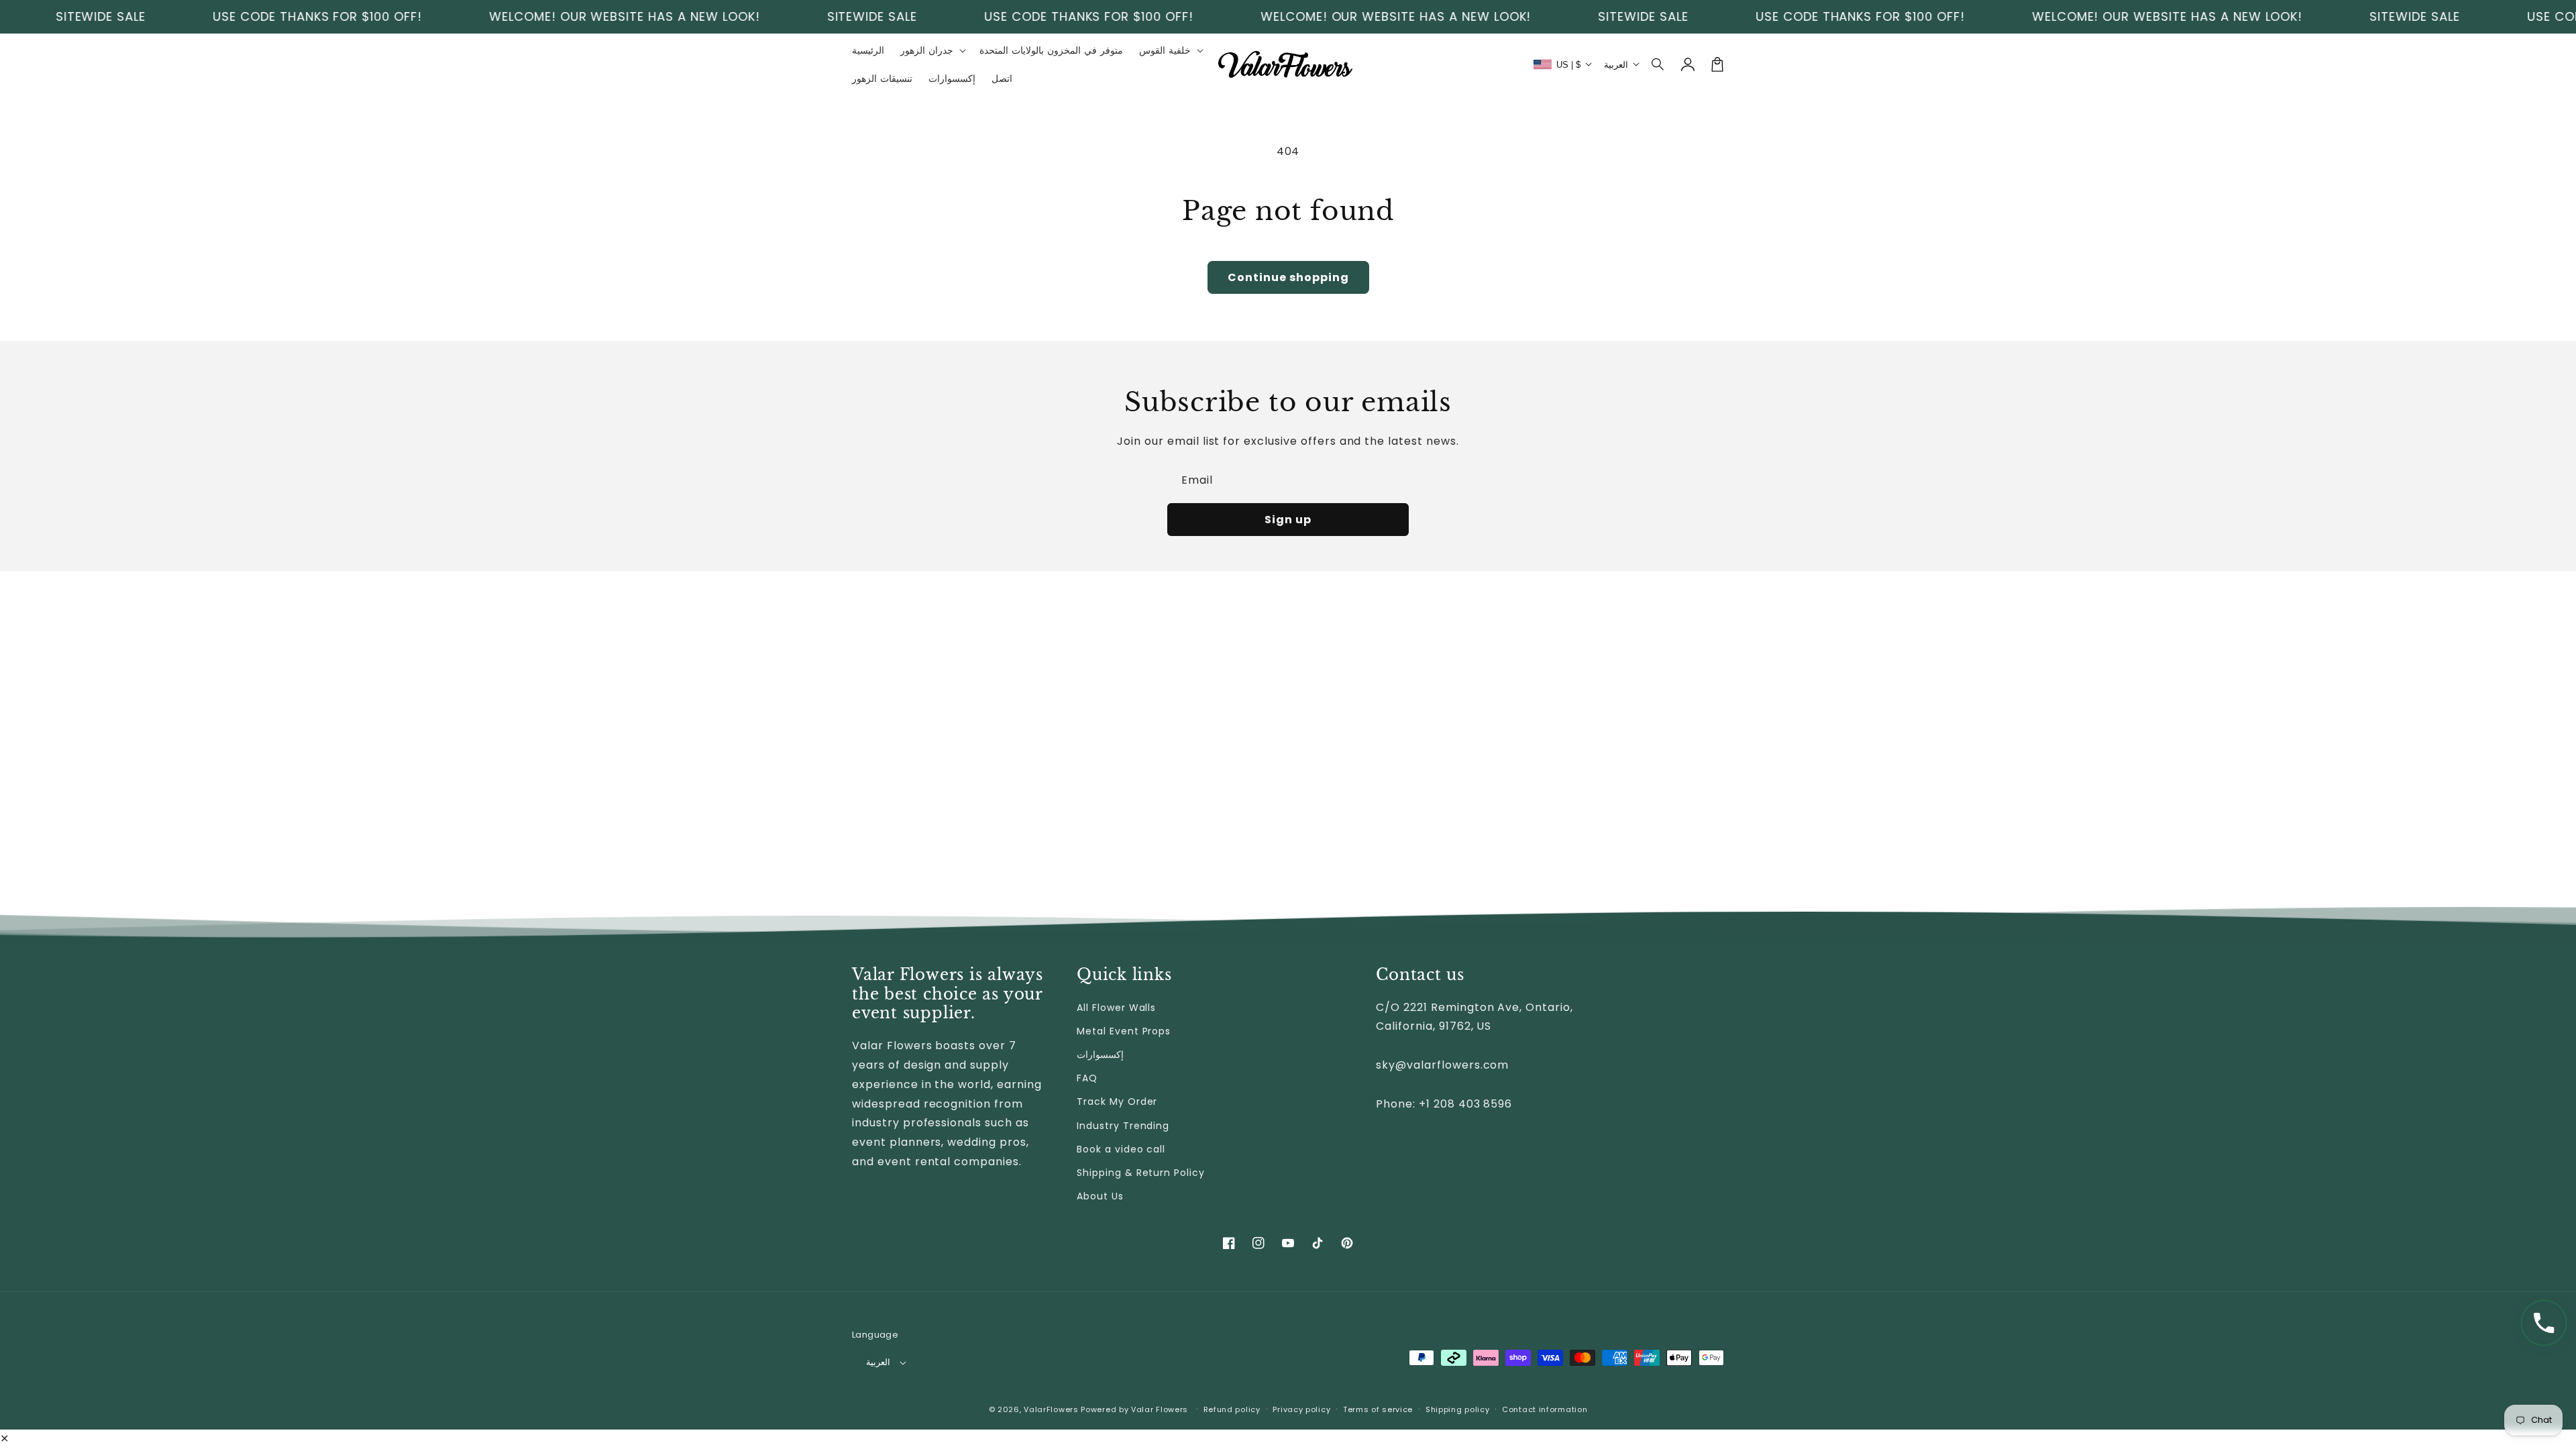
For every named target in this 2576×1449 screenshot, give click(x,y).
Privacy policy (1301, 1409)
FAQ (1087, 1078)
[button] (1658, 64)
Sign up (1288, 520)
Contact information (1545, 1409)
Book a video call (1121, 1149)
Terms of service (1378, 1409)
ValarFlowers (1051, 1409)
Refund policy (1232, 1409)
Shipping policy (1458, 1409)
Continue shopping (1288, 277)
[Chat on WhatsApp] (2544, 1323)
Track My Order (1117, 1102)
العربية (878, 1362)
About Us (1100, 1196)
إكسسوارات (1100, 1055)
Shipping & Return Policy (1141, 1173)
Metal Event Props (1124, 1031)
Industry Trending (1123, 1126)
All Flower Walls (1116, 1008)
